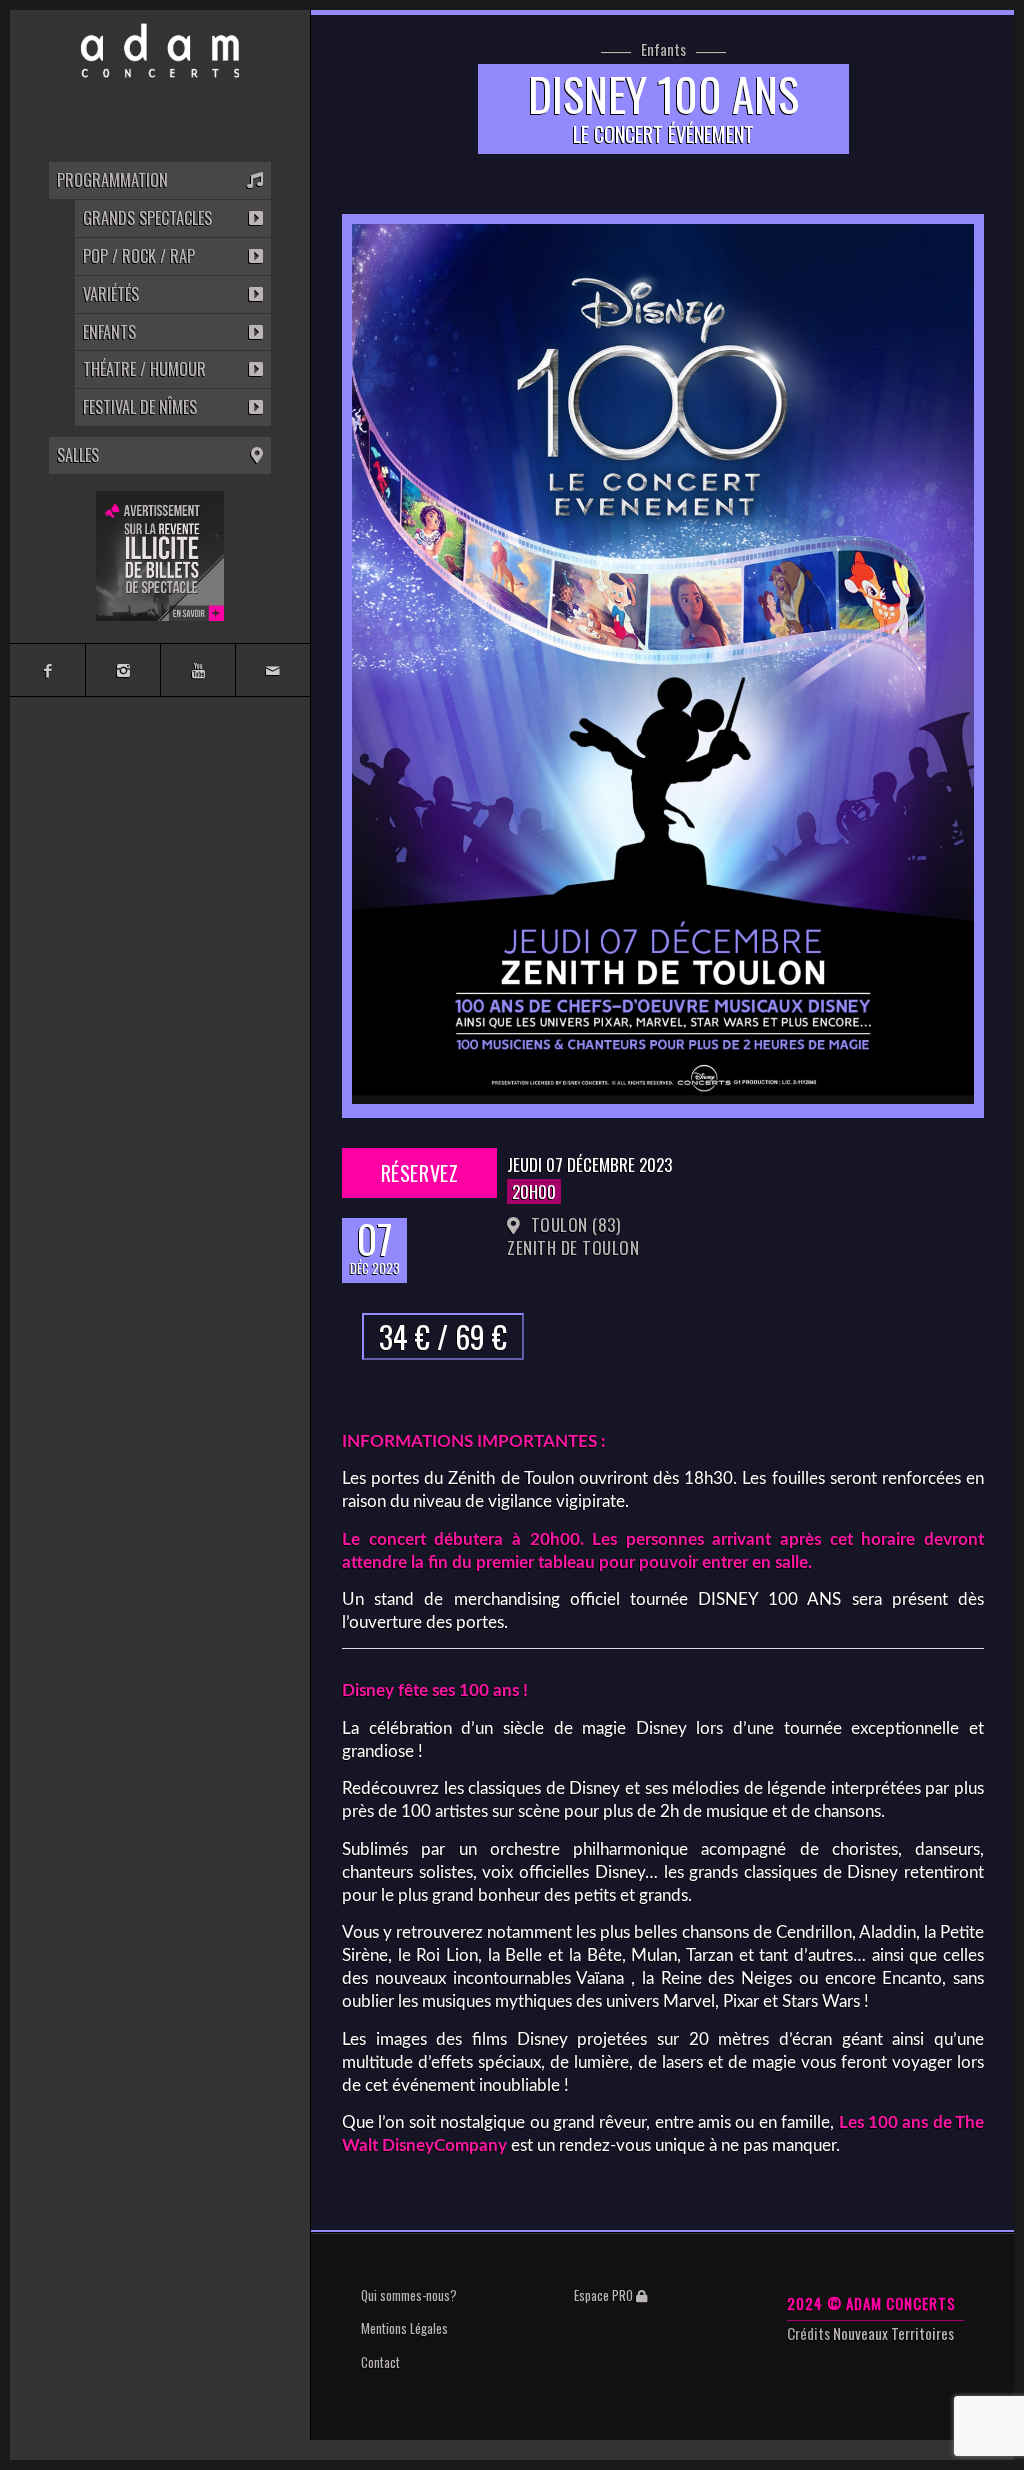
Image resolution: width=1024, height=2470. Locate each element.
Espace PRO (605, 2295)
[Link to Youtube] (197, 670)
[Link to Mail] (272, 670)
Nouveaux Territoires (893, 2333)
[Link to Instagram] (122, 670)
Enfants (663, 50)
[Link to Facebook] (47, 670)
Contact (380, 2362)
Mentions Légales (404, 2328)
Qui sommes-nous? (409, 2295)
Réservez (420, 1173)
